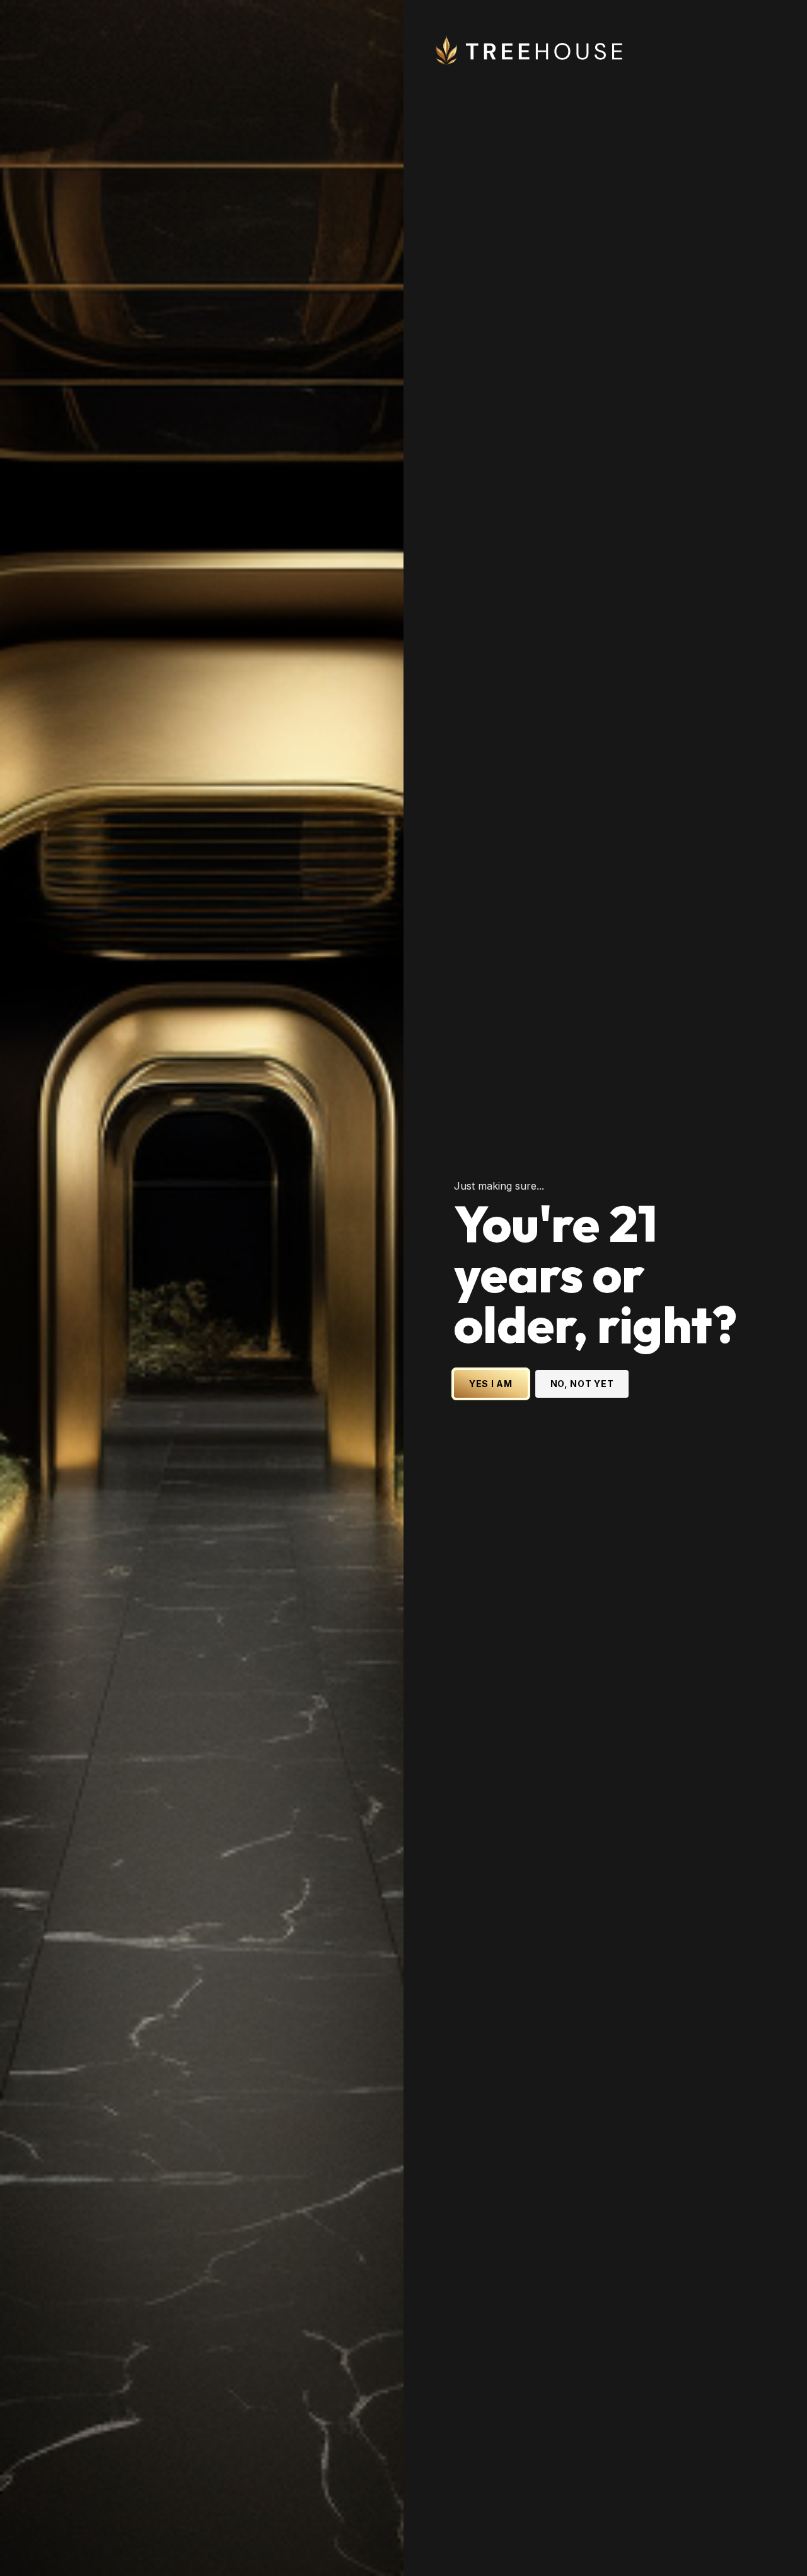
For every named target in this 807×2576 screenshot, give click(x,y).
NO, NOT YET (582, 1384)
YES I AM (491, 1384)
